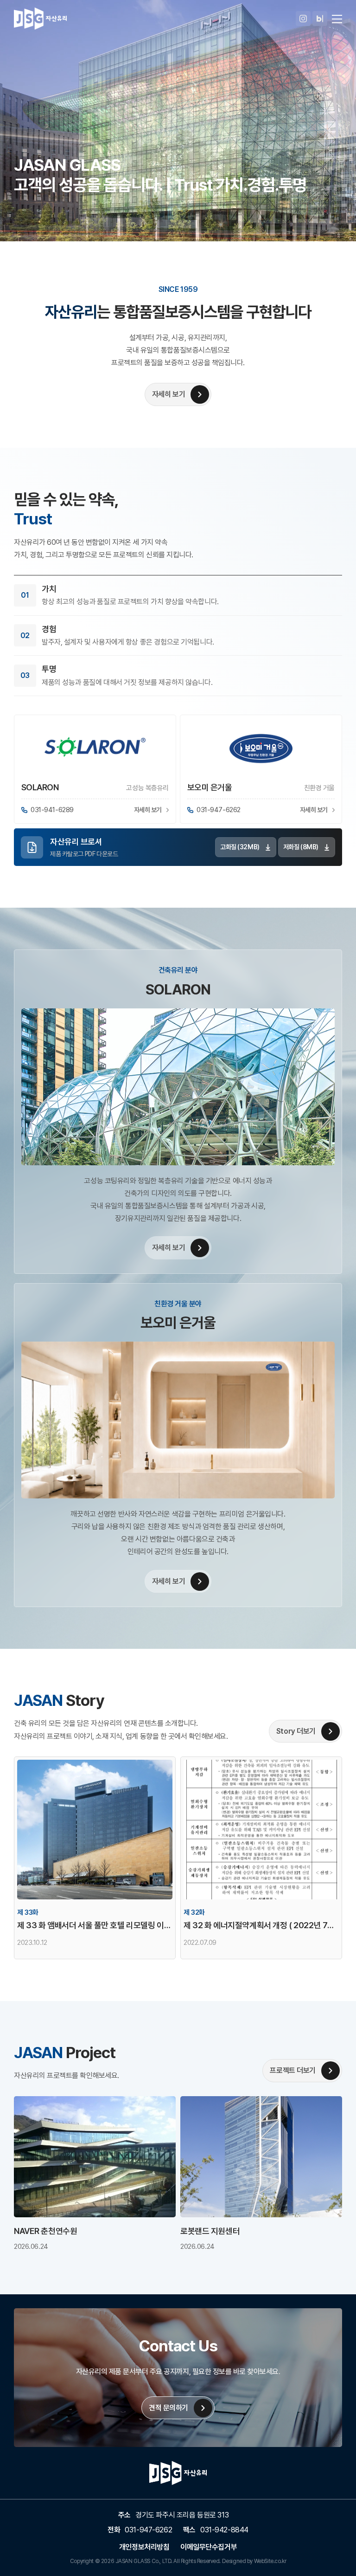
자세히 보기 (168, 394)
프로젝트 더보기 (293, 2070)
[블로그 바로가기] (320, 19)
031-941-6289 (52, 810)
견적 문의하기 (168, 2408)
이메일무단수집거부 (209, 2547)
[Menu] (337, 19)
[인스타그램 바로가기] (303, 19)
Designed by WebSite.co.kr (254, 2561)
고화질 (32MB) (240, 847)
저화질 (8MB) (301, 847)
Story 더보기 (296, 1731)
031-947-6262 (219, 810)
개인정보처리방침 (144, 2547)
